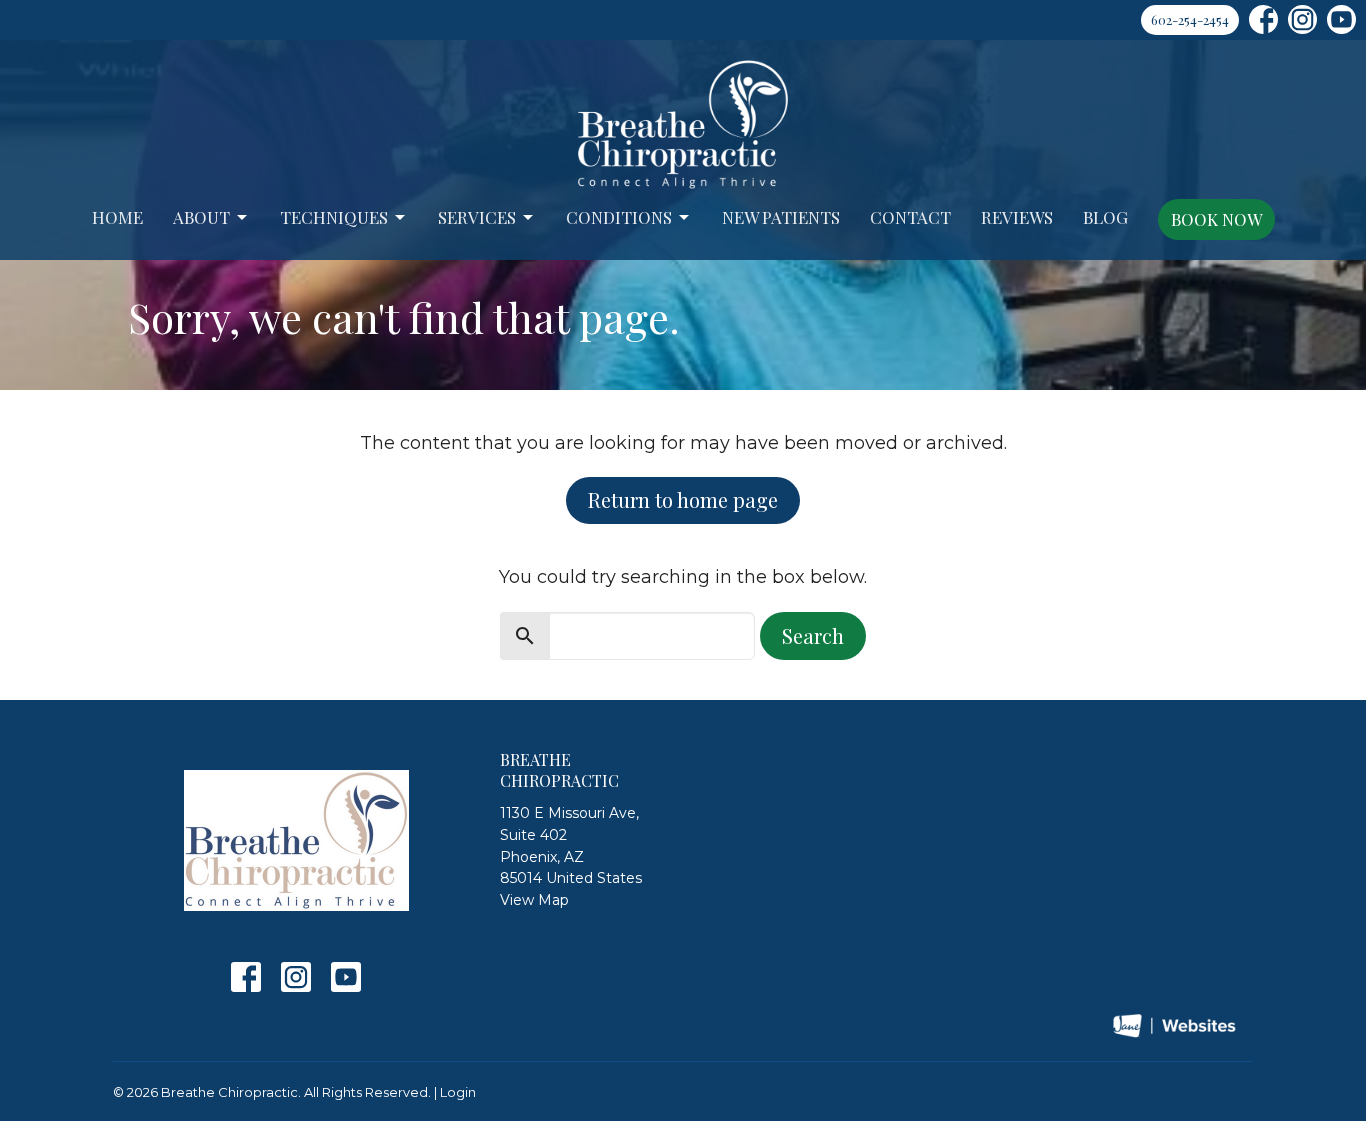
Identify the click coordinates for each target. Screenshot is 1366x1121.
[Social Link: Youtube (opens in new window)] (1341, 19)
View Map (534, 900)
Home (117, 217)
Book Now (1216, 219)
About (201, 217)
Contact (910, 217)
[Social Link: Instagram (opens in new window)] (1302, 19)
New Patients (781, 217)
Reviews (1017, 217)
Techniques (334, 217)
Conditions (619, 217)
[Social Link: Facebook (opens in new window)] (1263, 19)
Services (477, 217)
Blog (1105, 217)
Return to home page (683, 499)
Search (813, 635)
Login (458, 1092)
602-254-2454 (1190, 19)
